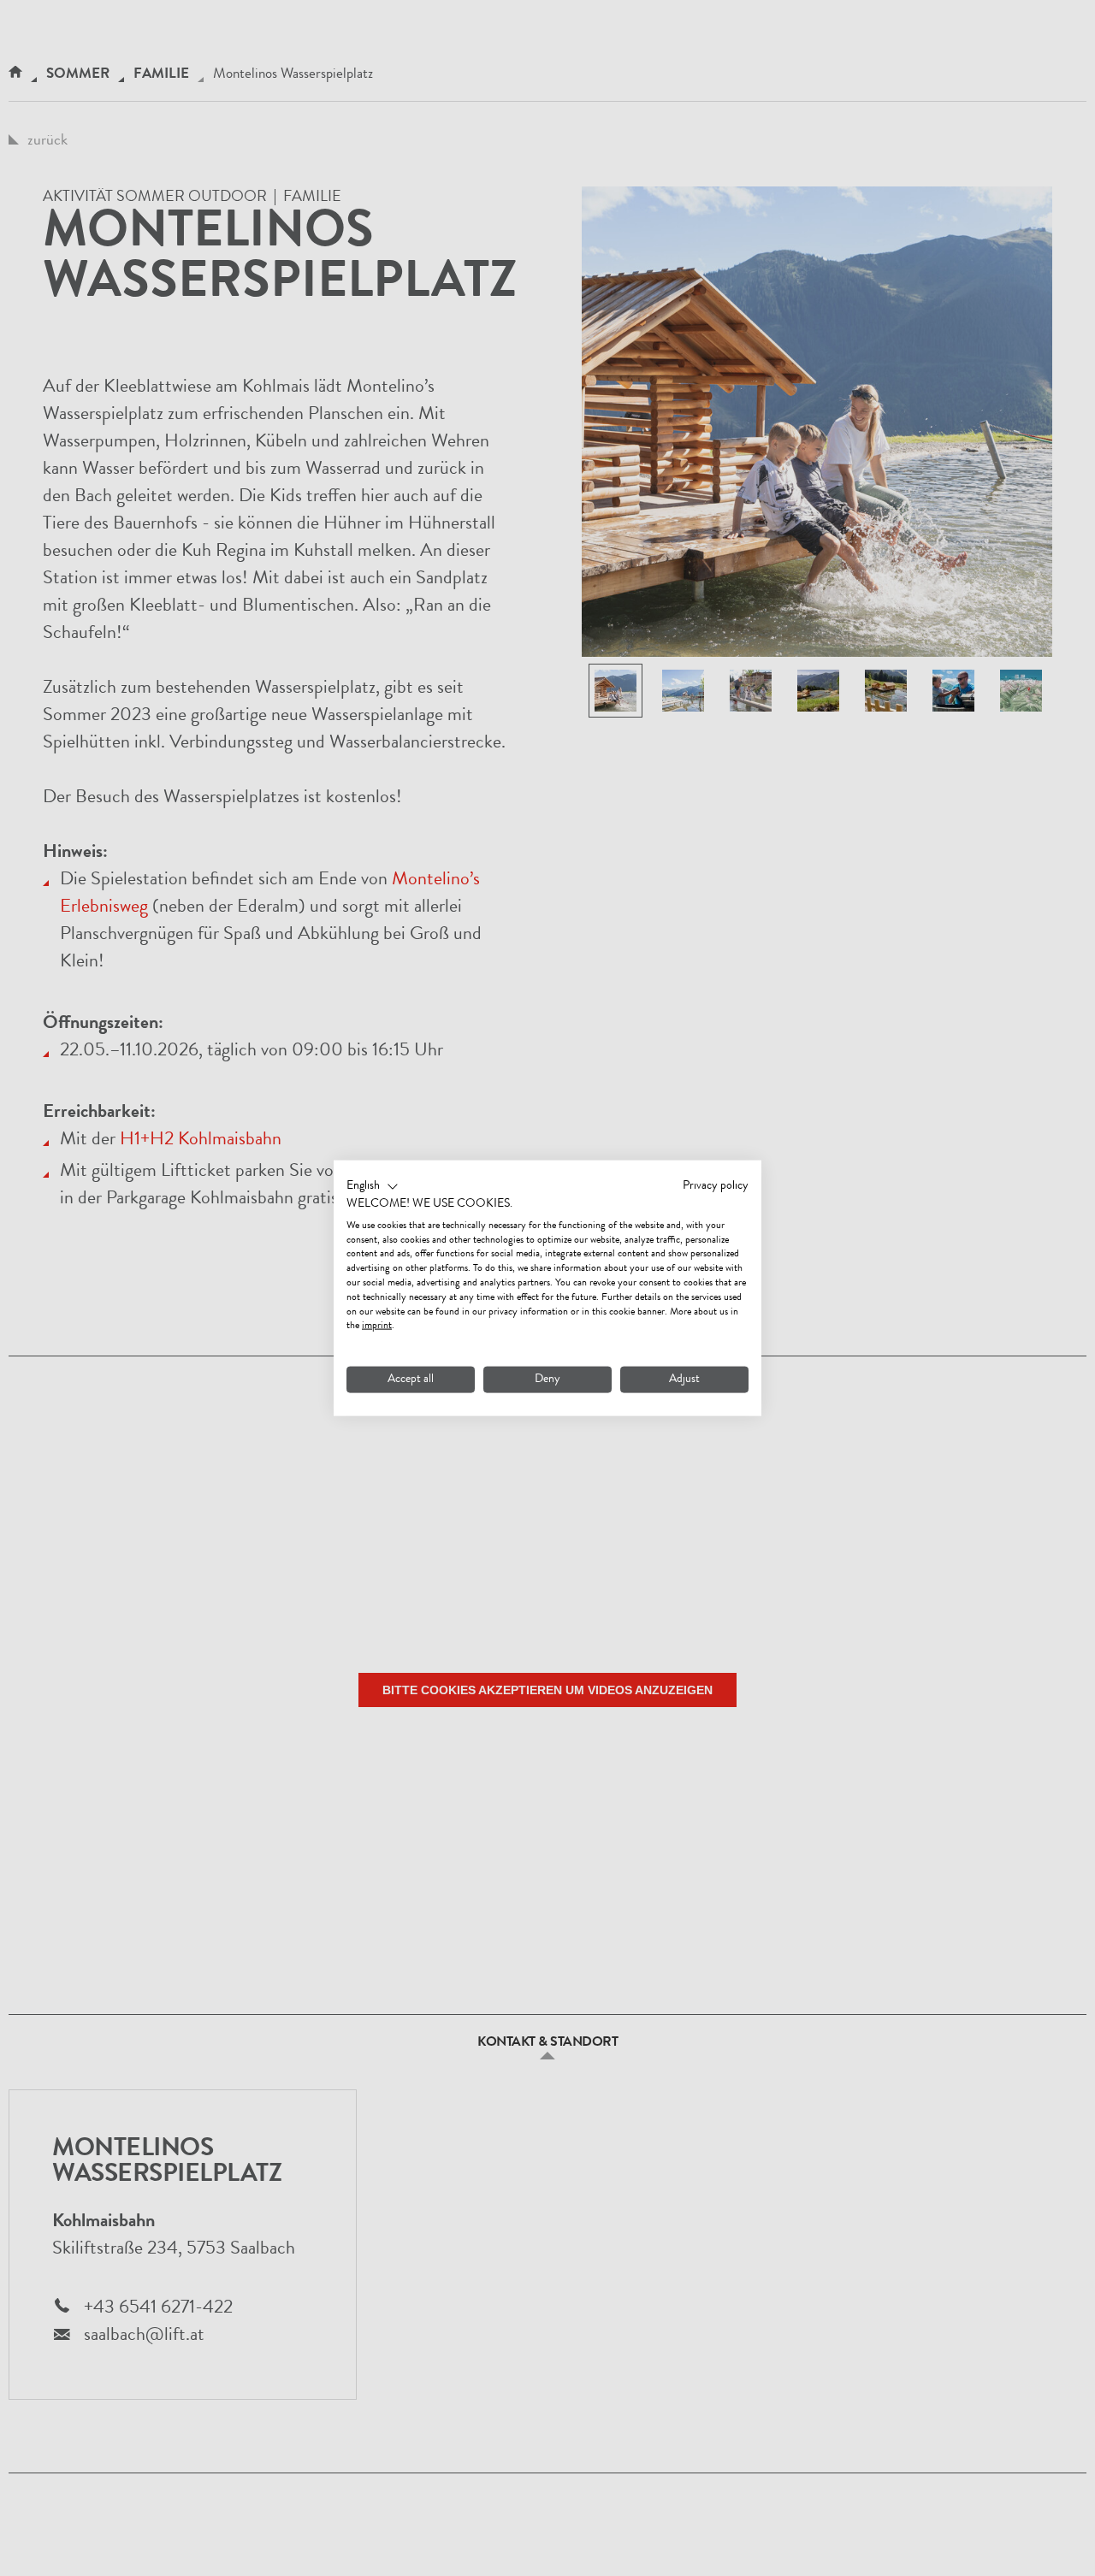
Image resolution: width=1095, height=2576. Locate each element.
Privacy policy (716, 1186)
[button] (373, 1187)
